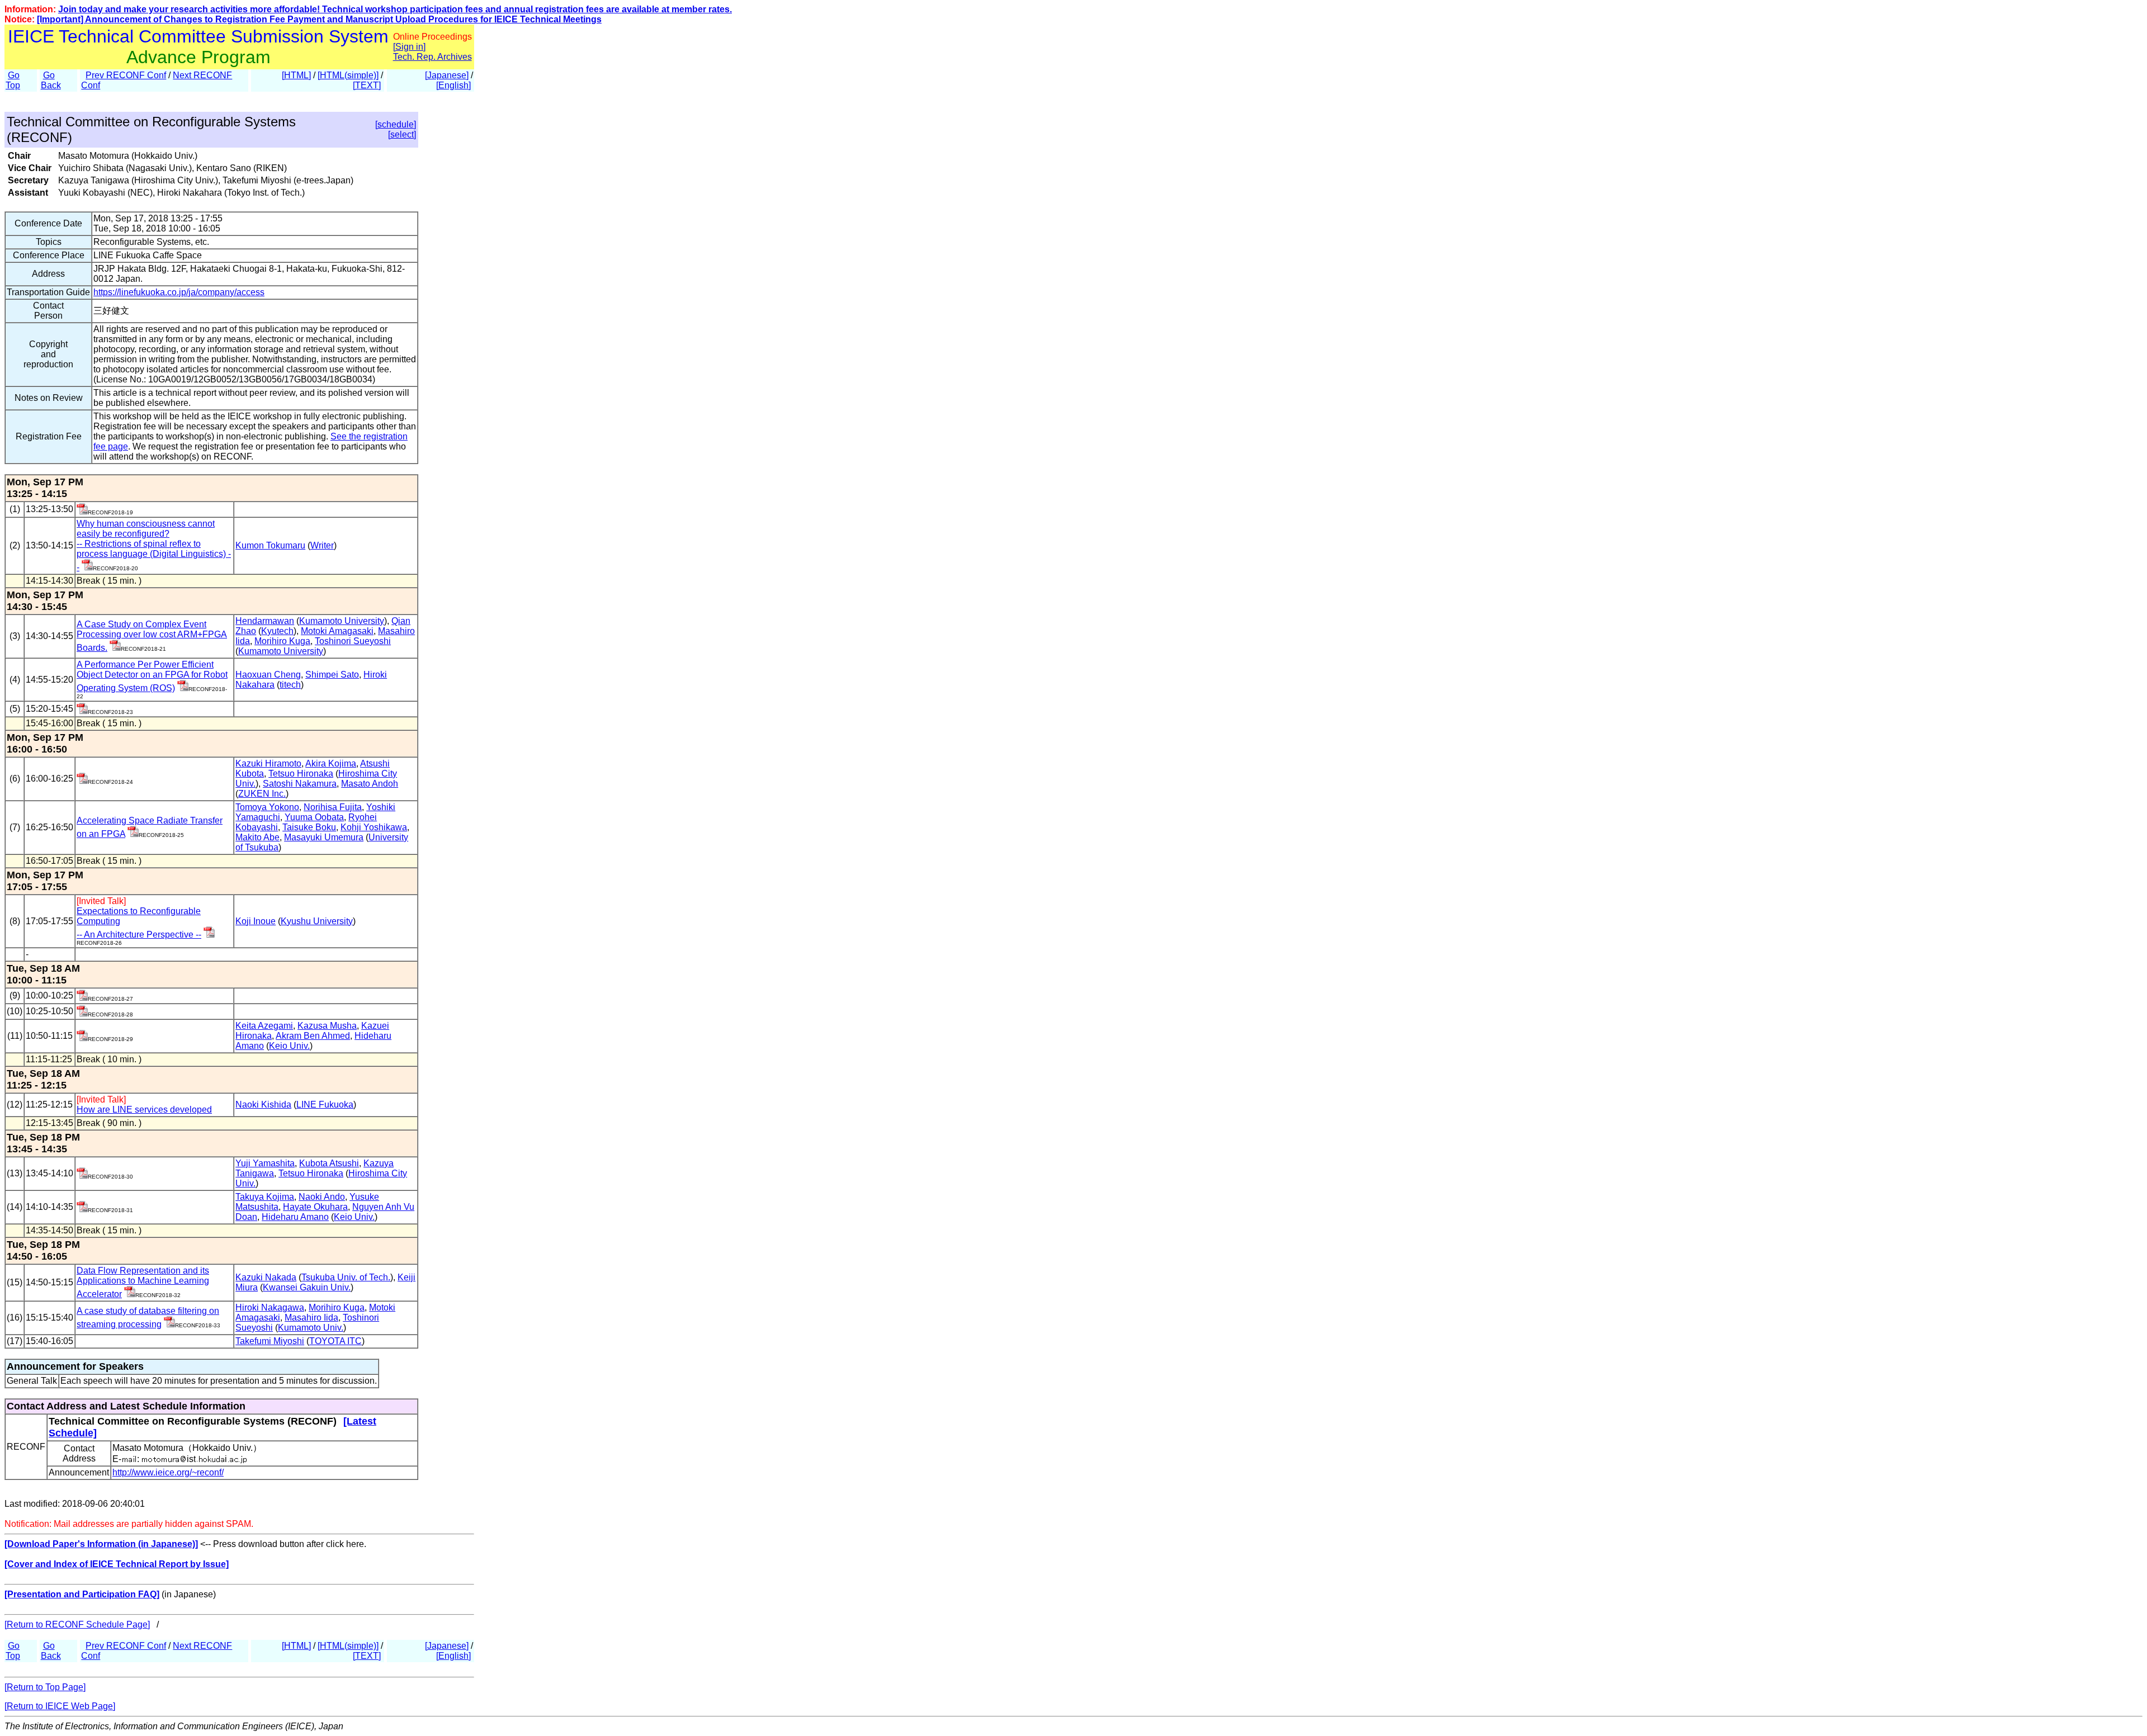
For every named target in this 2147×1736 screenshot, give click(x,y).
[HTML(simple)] (348, 75)
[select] (402, 134)
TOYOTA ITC (335, 1341)
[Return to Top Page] (45, 1687)
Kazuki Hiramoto (268, 763)
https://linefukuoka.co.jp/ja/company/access (179, 292)
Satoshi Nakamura (300, 784)
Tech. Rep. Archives (432, 57)
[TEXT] (367, 85)
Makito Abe (257, 837)
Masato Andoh (370, 784)
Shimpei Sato (332, 675)
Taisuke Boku (309, 827)
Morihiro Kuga (282, 641)
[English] (453, 85)
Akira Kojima (331, 763)
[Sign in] (409, 47)
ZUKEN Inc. (262, 794)
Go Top (13, 80)
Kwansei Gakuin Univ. (307, 1287)
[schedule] (396, 124)
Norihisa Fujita (333, 807)
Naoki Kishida (263, 1104)
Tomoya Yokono (267, 807)
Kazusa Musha (327, 1026)
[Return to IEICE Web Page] (60, 1706)
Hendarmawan (265, 621)
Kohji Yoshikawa (374, 827)
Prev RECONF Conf (126, 75)
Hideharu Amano (295, 1217)
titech (290, 685)
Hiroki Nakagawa (270, 1307)
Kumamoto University (342, 621)
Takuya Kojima (265, 1197)
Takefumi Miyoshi (270, 1341)
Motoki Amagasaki (337, 631)
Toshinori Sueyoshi (353, 641)
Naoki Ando (322, 1197)
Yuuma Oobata (314, 817)
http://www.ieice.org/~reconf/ (168, 1472)
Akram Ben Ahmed (313, 1036)
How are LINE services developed (144, 1110)
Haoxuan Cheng (268, 675)
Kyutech (277, 631)
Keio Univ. (289, 1046)
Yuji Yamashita (265, 1163)
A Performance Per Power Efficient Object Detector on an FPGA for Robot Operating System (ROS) (152, 676)
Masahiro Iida (311, 1318)
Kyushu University (317, 921)
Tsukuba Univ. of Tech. (346, 1277)
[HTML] (296, 75)
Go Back (51, 80)
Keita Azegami (264, 1026)
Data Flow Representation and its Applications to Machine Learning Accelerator (143, 1282)
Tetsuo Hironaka (301, 774)
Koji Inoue (256, 921)
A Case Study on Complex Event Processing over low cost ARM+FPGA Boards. (152, 636)
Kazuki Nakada (266, 1277)
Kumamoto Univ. (311, 1328)
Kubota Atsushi (329, 1163)
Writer (322, 545)
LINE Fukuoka (325, 1104)
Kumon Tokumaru (270, 545)
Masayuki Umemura (324, 837)
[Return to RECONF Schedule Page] (77, 1624)
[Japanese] (447, 75)
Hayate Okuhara (315, 1207)
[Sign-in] (82, 511)
